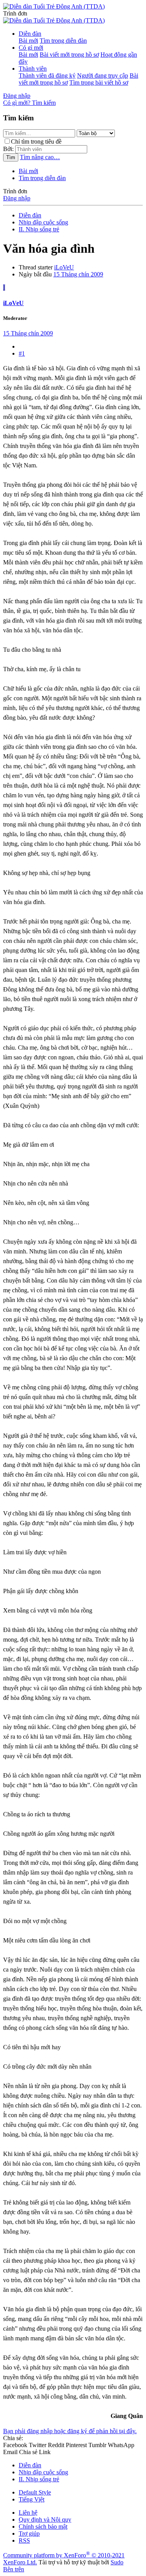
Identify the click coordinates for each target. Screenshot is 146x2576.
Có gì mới (31, 48)
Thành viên (33, 69)
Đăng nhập (17, 198)
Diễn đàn (30, 34)
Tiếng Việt (32, 2499)
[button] (15, 13)
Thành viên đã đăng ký (47, 76)
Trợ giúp (29, 2533)
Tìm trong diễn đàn (63, 41)
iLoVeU (64, 267)
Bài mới (28, 41)
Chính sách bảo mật (43, 2527)
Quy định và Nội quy (45, 2520)
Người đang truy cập (103, 76)
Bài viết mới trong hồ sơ (69, 55)
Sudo (117, 2562)
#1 (22, 353)
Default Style (35, 2492)
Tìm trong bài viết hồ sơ (99, 82)
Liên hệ (28, 2513)
